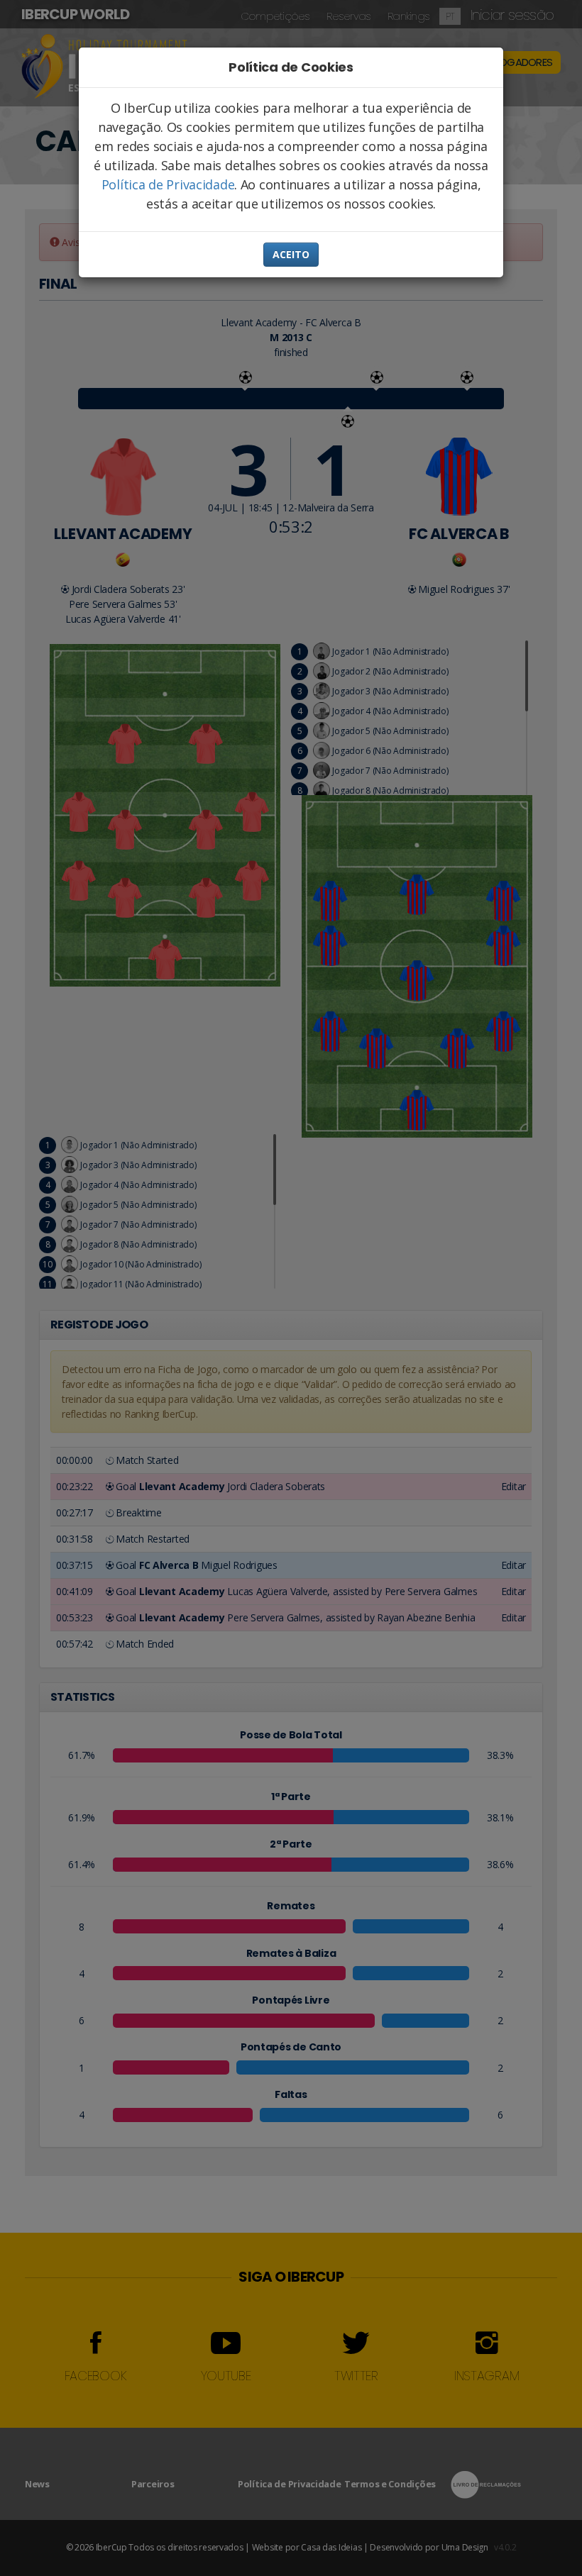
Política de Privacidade (168, 184)
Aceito (291, 254)
